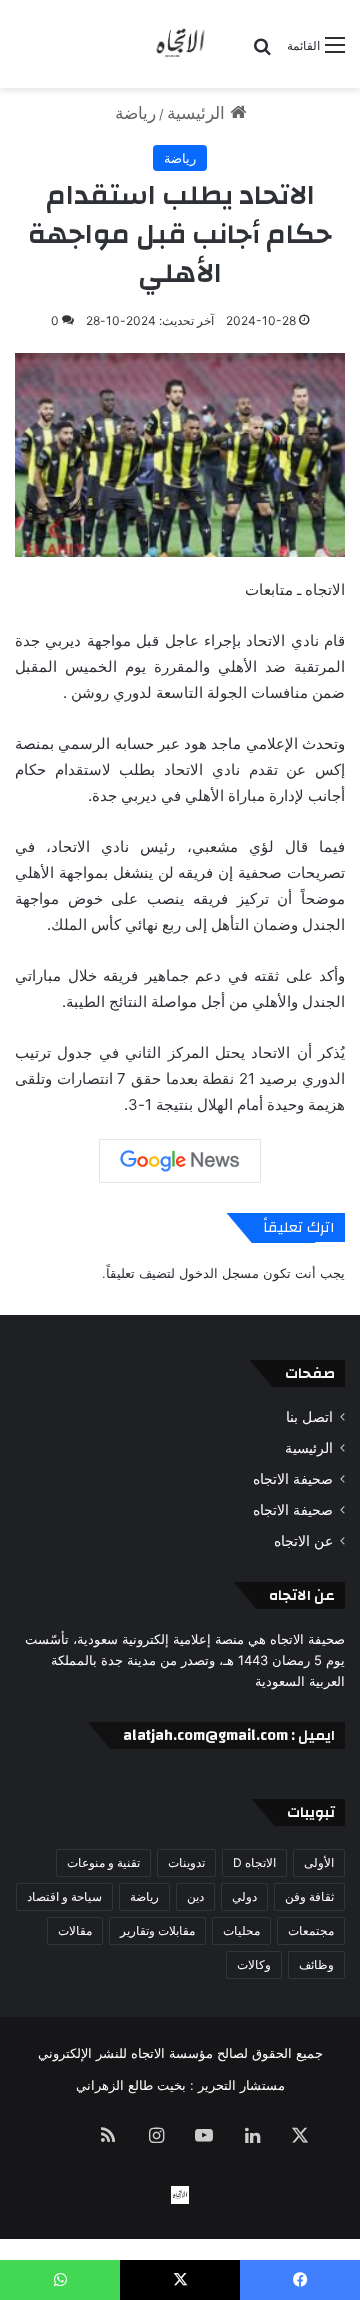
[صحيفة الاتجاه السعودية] (180, 44)
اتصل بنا (309, 1417)
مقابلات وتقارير (157, 1930)
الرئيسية (198, 113)
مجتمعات (311, 1930)
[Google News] (180, 1161)
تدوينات (186, 1862)
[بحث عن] (262, 52)
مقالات (75, 1930)
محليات (241, 1930)
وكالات (254, 1964)
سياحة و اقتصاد (64, 1896)
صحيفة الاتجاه (293, 1479)
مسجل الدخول (219, 1273)
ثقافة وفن (309, 1896)
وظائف (316, 1964)
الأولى (319, 1862)
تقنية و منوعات (103, 1862)
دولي (244, 1896)
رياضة (135, 113)
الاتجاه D (254, 1862)
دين (195, 1896)
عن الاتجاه (303, 1541)
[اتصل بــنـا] (180, 2195)
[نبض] (60, 2137)
